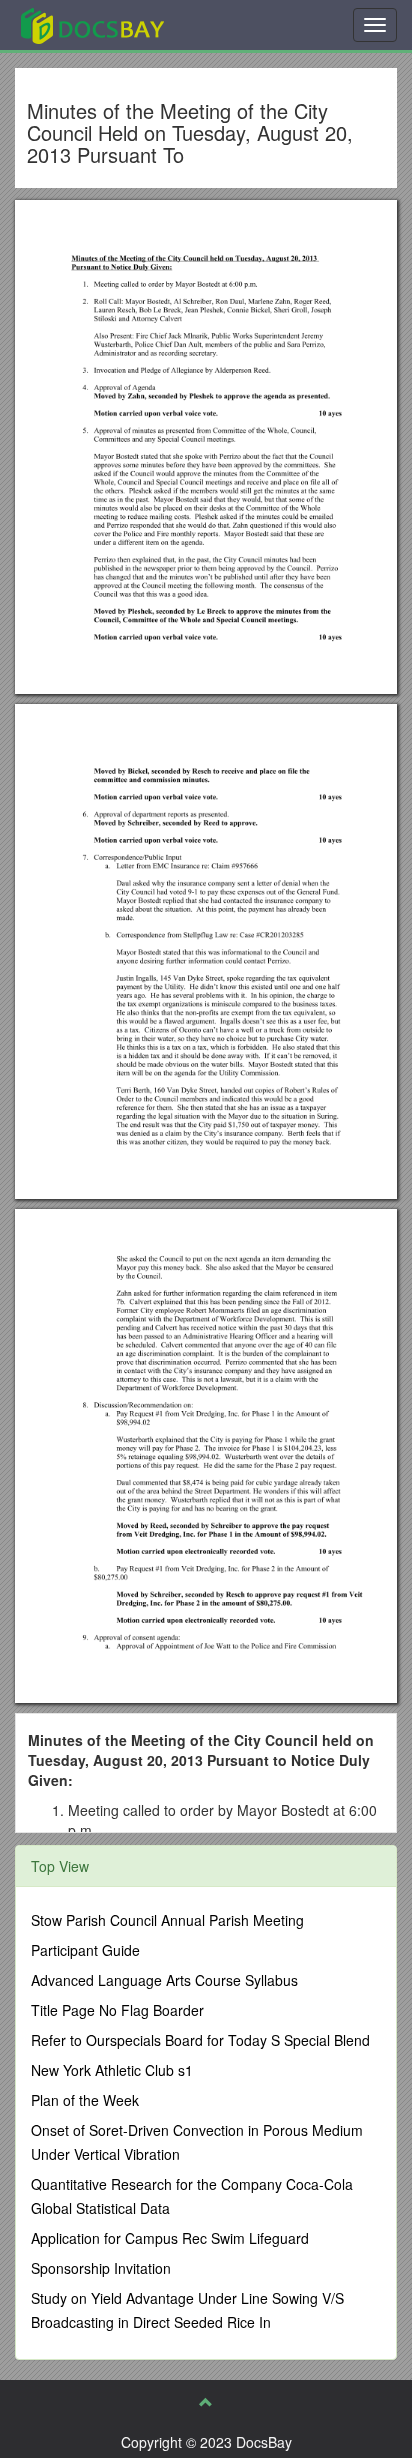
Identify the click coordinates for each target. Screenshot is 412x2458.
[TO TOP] (206, 2402)
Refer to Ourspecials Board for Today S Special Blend (200, 2040)
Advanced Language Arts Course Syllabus (164, 1980)
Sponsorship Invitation (101, 2268)
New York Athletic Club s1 (112, 2070)
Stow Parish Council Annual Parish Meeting (167, 1920)
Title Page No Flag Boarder (117, 2010)
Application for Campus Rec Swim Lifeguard (170, 2238)
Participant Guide (85, 1950)
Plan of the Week (85, 2100)
